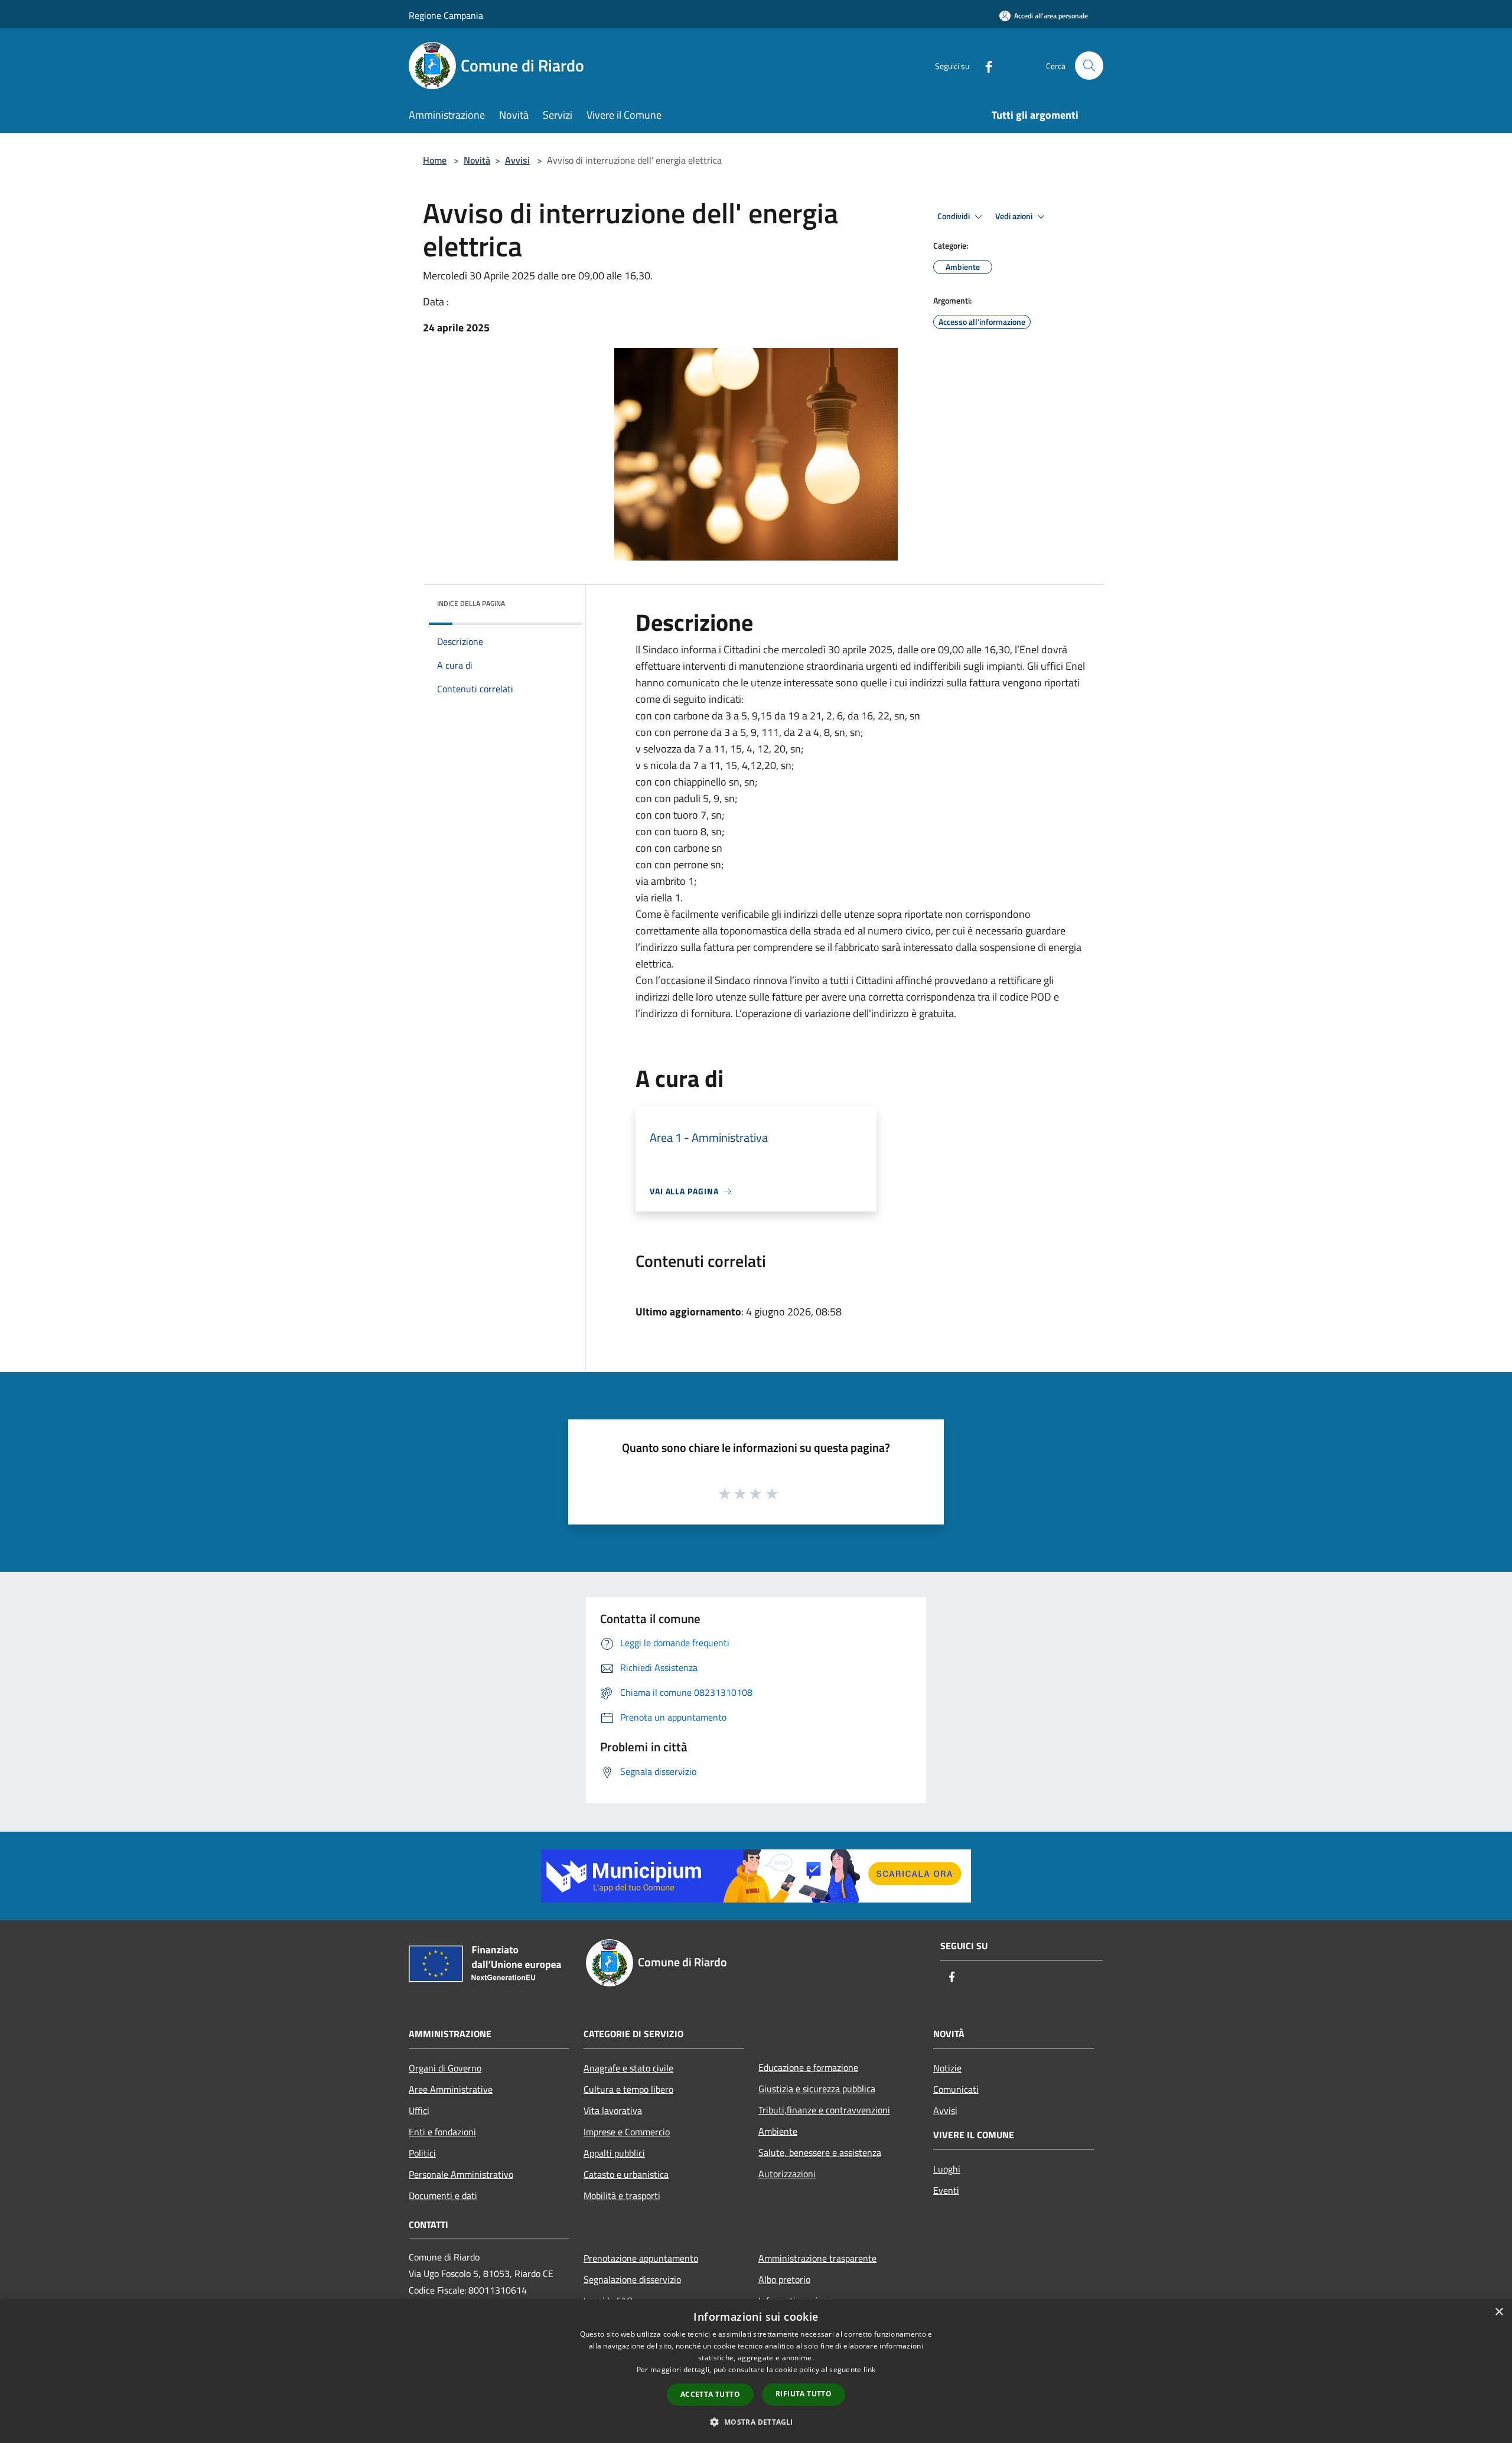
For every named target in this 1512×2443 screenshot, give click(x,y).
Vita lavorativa (613, 2110)
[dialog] (756, 2371)
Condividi (954, 216)
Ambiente (778, 2131)
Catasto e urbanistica (626, 2174)
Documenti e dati (443, 2196)
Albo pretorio (784, 2279)
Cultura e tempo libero (628, 2089)
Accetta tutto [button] (710, 2394)
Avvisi (517, 160)
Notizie (947, 2068)
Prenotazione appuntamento (641, 2258)
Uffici (419, 2110)
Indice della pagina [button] (471, 603)
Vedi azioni (1015, 216)
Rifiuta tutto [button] (804, 2394)
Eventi (946, 2190)
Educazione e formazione (808, 2067)
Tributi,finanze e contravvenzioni (824, 2110)
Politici (422, 2153)
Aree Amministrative (451, 2089)
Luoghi (947, 2169)
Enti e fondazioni (442, 2132)
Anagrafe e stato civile (628, 2068)
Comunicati (956, 2089)
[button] (756, 2422)
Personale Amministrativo (461, 2174)
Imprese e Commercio (627, 2132)
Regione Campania (446, 15)
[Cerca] (1089, 66)
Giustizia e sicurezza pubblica (817, 2089)
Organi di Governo (445, 2068)
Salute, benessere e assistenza (820, 2152)
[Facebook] (984, 65)
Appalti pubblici (614, 2153)
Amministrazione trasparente (817, 2258)
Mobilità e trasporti (622, 2196)
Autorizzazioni (787, 2174)
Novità (477, 160)
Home (435, 160)
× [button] (1499, 2312)
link (869, 2369)
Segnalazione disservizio (632, 2279)
